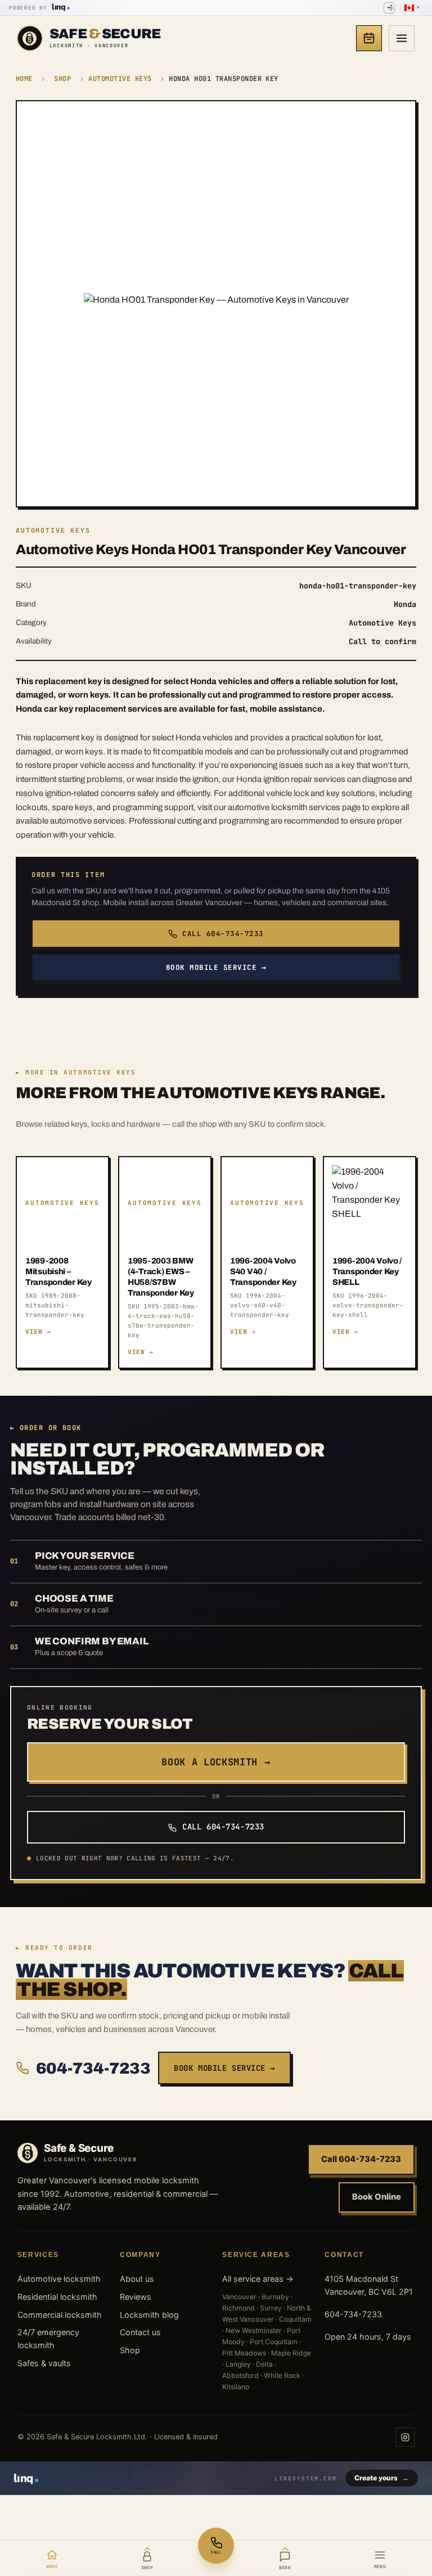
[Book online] (369, 38)
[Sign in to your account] (389, 8)
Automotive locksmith (59, 2279)
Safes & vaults (44, 2363)
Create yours (382, 2478)
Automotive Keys (120, 79)
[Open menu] (402, 38)
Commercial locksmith (60, 2315)
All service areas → (258, 2279)
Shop (62, 79)
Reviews (136, 2297)
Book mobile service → (216, 967)
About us (137, 2279)
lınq (58, 7)
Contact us (140, 2332)
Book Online (377, 2197)
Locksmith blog (149, 2315)
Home (24, 79)
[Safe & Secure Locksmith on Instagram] (405, 2437)
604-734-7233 (93, 2068)
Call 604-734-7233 (223, 934)
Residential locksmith (57, 2297)
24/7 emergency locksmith (48, 2339)
